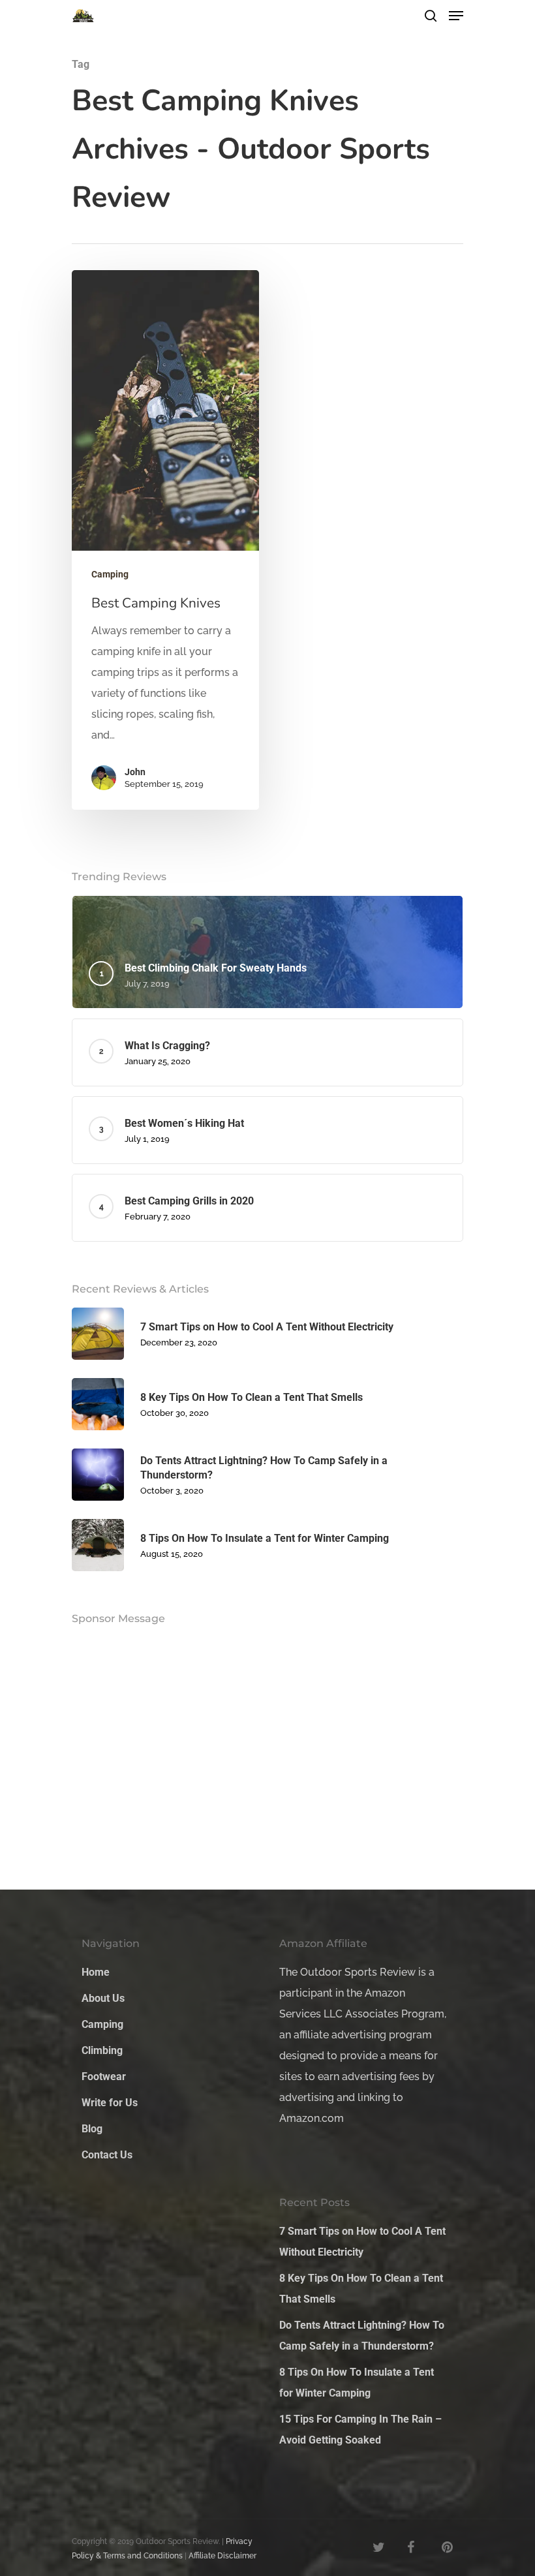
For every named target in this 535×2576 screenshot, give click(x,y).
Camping (110, 574)
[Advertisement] (170, 950)
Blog (92, 2129)
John (135, 772)
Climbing (102, 2050)
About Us (103, 1998)
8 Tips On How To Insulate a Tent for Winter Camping (357, 2383)
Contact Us (107, 2155)
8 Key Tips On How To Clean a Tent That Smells (361, 2289)
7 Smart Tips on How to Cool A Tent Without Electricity (362, 2242)
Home (96, 1972)
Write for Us (110, 2103)
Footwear (104, 2077)
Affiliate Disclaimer (222, 2556)
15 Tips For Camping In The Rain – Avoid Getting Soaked (360, 2430)
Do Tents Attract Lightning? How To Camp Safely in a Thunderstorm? (362, 2336)
